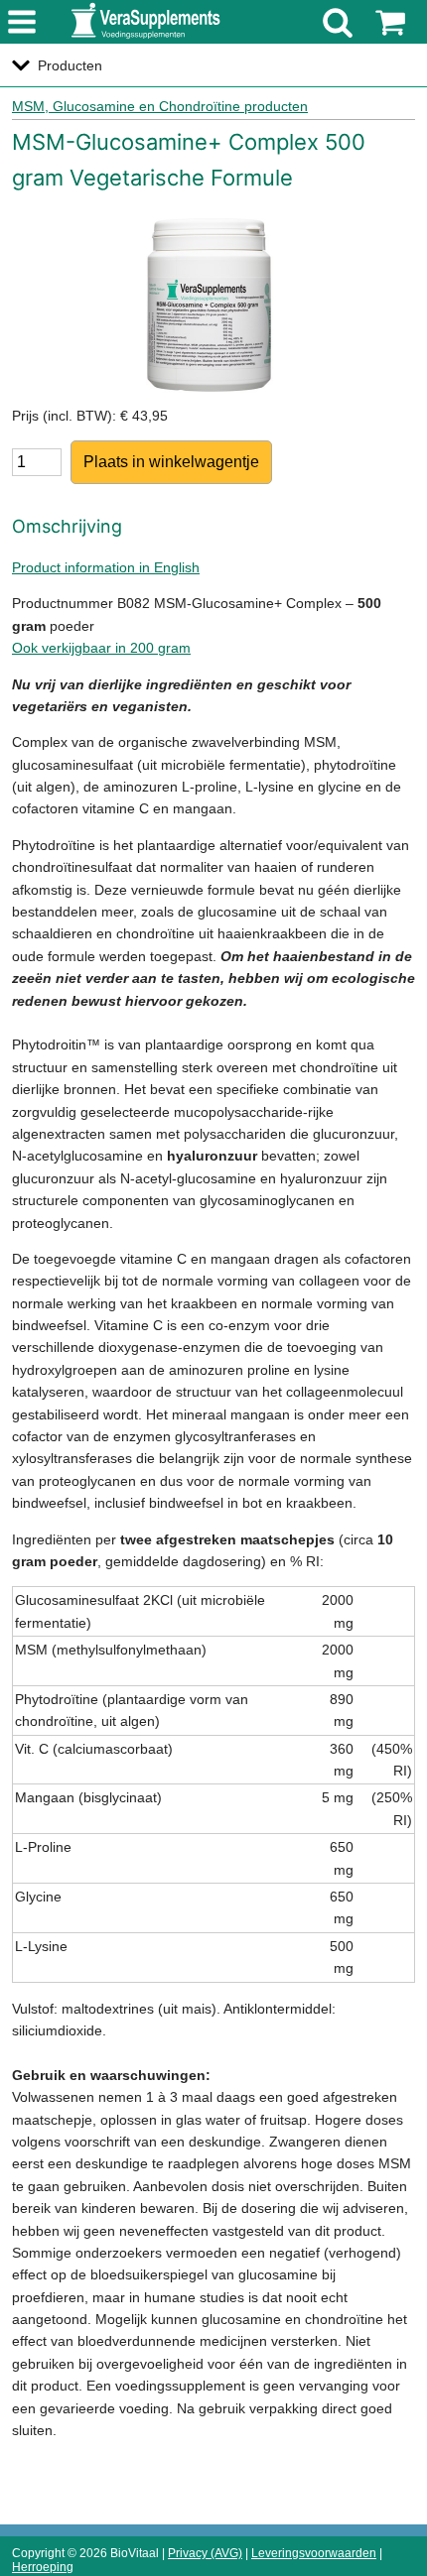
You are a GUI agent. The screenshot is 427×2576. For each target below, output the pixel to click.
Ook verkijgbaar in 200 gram (101, 648)
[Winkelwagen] (390, 22)
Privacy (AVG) (205, 2553)
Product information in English (106, 567)
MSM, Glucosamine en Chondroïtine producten (160, 106)
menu (22, 23)
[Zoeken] (338, 22)
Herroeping (43, 2567)
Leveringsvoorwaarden (314, 2553)
